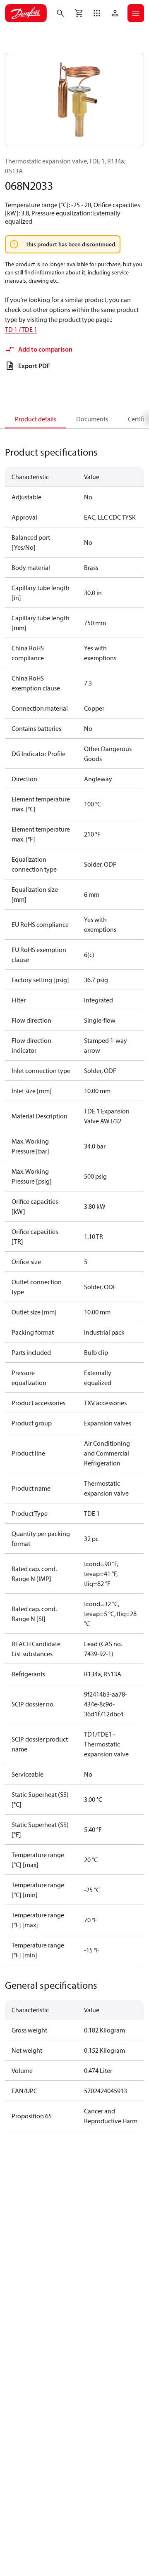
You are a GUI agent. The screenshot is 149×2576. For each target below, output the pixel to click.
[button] (97, 13)
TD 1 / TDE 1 (21, 329)
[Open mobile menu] (136, 13)
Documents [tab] (92, 419)
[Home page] (26, 13)
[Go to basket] (79, 13)
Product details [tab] (36, 419)
